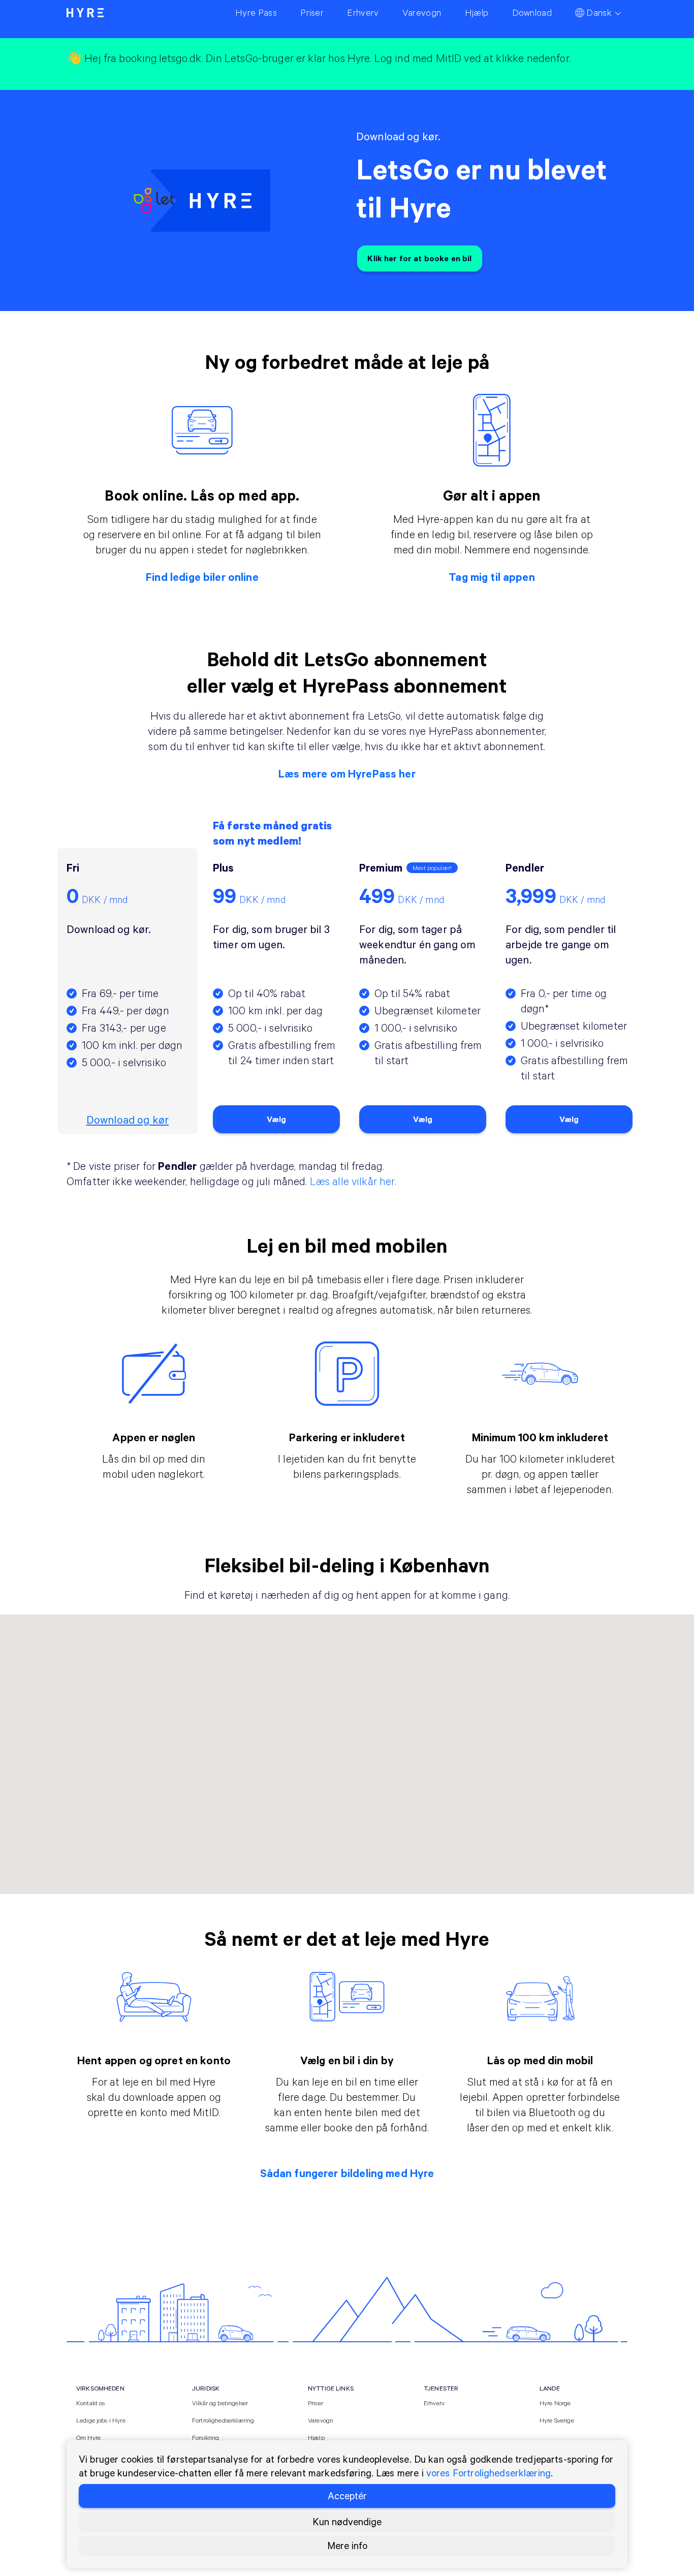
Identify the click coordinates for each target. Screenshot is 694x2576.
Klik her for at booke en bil (419, 258)
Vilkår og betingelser (220, 2403)
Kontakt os (91, 2403)
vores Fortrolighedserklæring (488, 2473)
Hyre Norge (555, 2403)
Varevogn (321, 2420)
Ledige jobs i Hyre (101, 2420)
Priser (316, 2403)
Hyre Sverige (557, 2420)
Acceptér (347, 2495)
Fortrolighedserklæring (223, 2420)
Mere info (347, 2545)
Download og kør (128, 1120)
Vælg (277, 1119)
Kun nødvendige (347, 2521)
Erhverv (434, 2403)
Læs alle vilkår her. (353, 1181)
